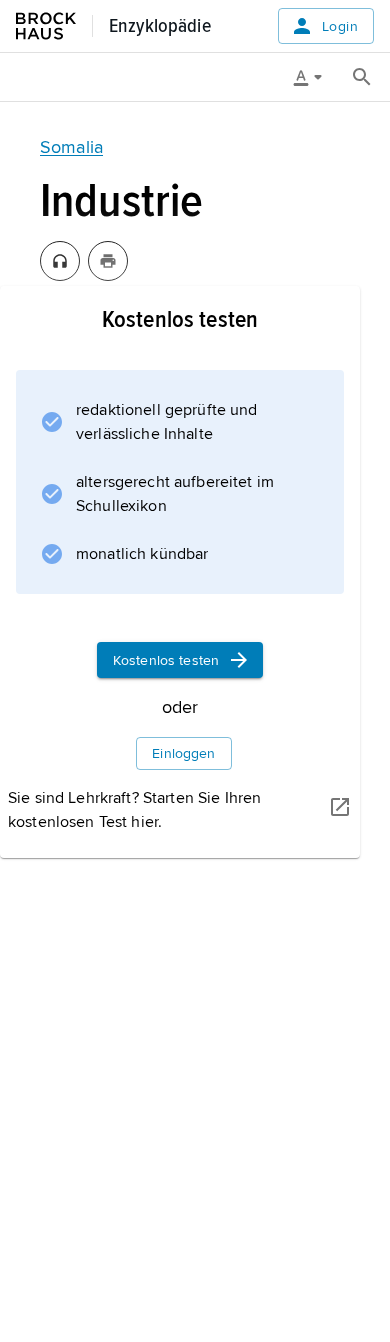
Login (340, 26)
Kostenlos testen (166, 660)
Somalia (71, 147)
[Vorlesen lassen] (60, 261)
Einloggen (183, 753)
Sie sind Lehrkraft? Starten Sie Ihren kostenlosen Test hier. (134, 810)
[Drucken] (108, 261)
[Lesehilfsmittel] (315, 77)
